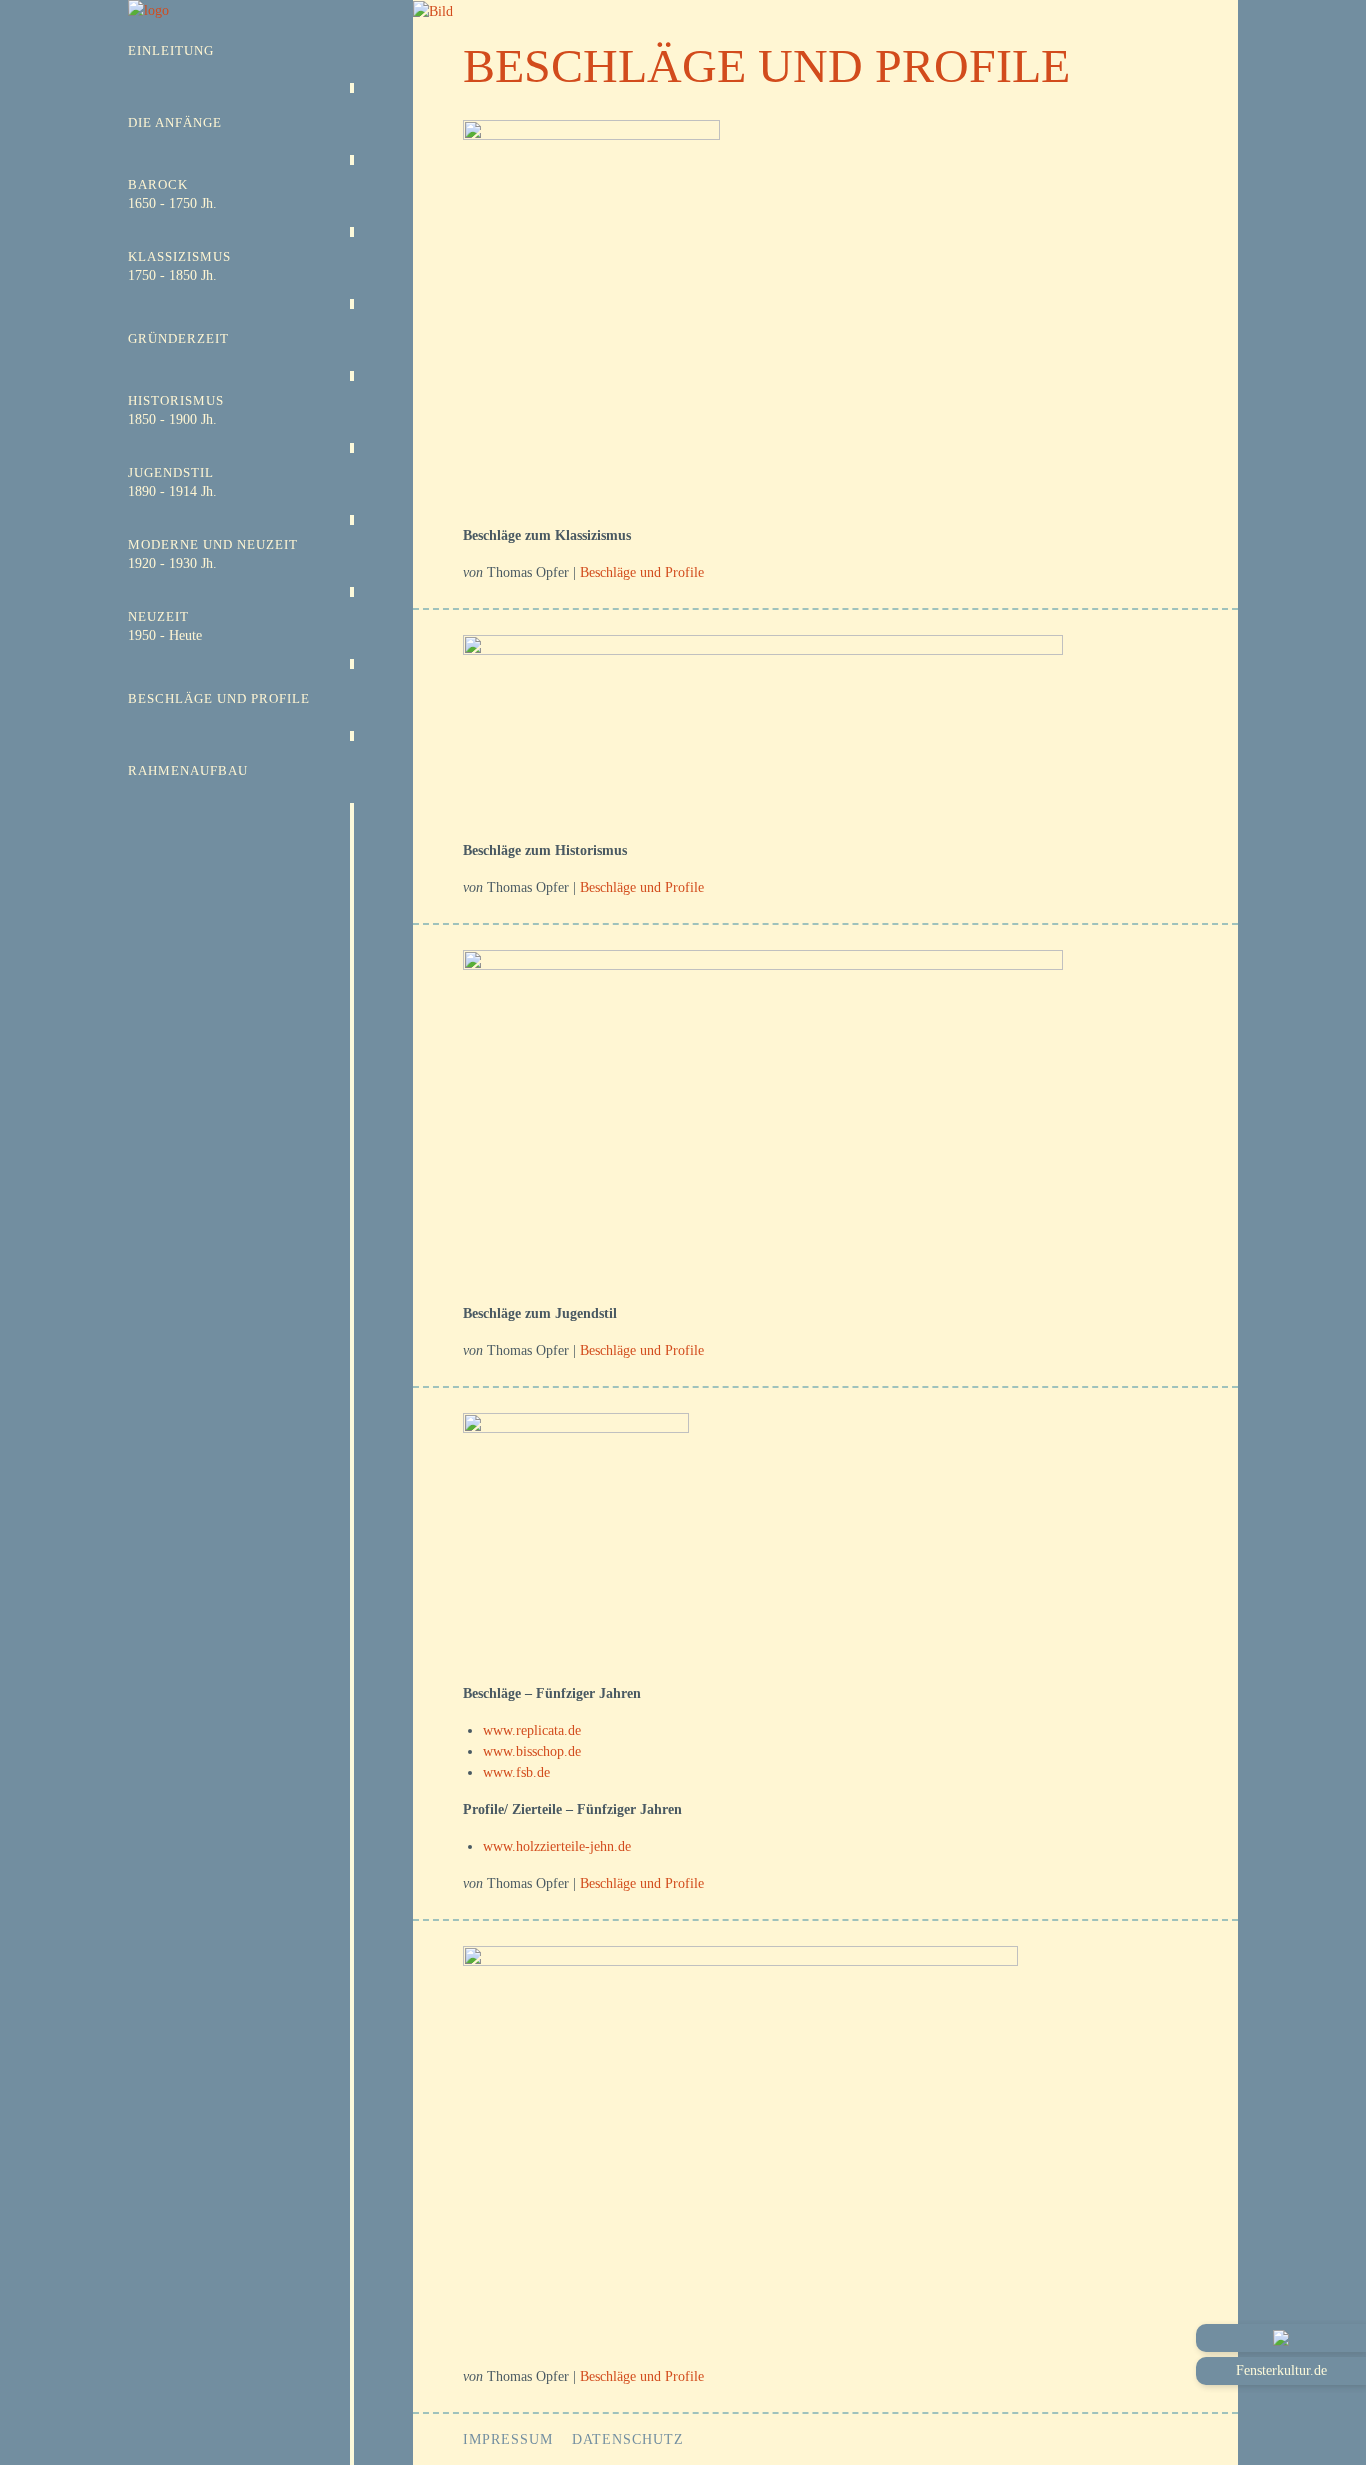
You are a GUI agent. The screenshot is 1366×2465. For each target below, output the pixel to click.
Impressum (508, 2439)
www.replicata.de (532, 1730)
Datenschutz (628, 2439)
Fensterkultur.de (1281, 2370)
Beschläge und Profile (642, 572)
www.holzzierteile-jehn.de (557, 1846)
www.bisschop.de (532, 1751)
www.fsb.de (516, 1772)
